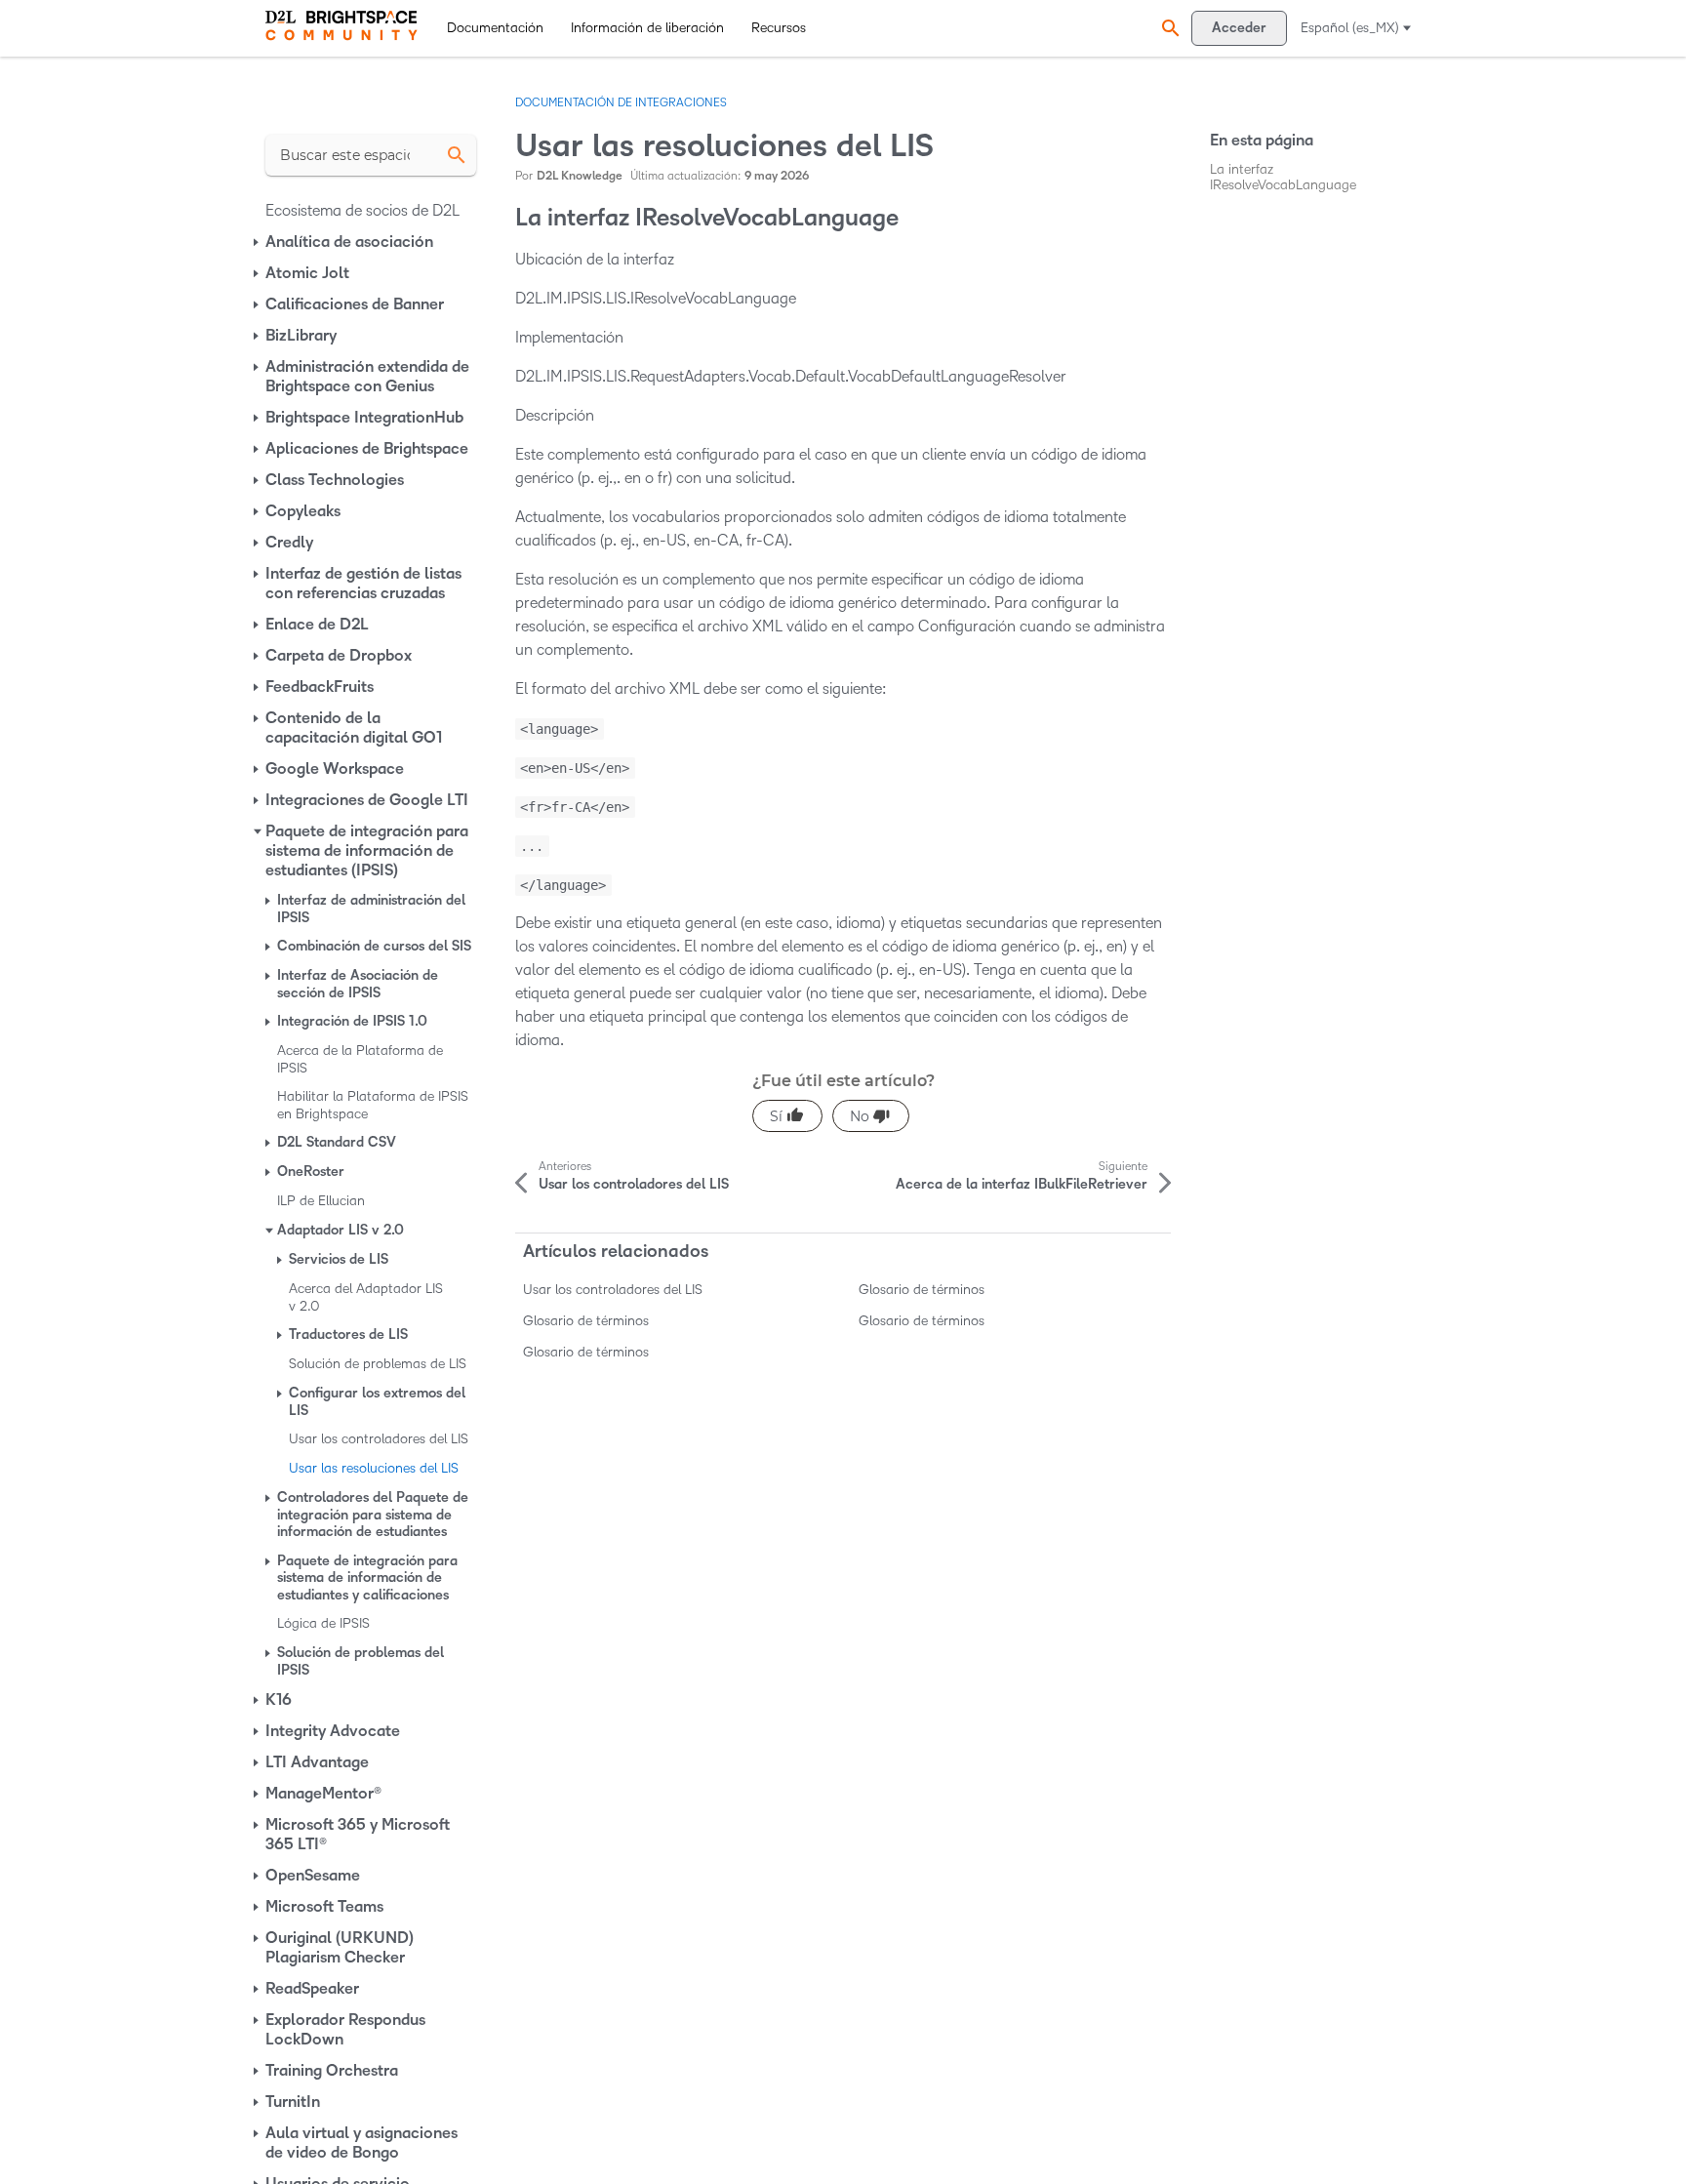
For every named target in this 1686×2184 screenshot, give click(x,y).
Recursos (779, 28)
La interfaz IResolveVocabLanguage (1283, 177)
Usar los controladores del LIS (613, 1290)
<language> (559, 729)
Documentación (495, 28)
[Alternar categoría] (258, 242)
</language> (563, 885)
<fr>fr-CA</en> (575, 807)
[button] (1168, 28)
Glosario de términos (922, 1290)
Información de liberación (647, 28)
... (532, 846)
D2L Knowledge (580, 176)
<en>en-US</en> (575, 768)
